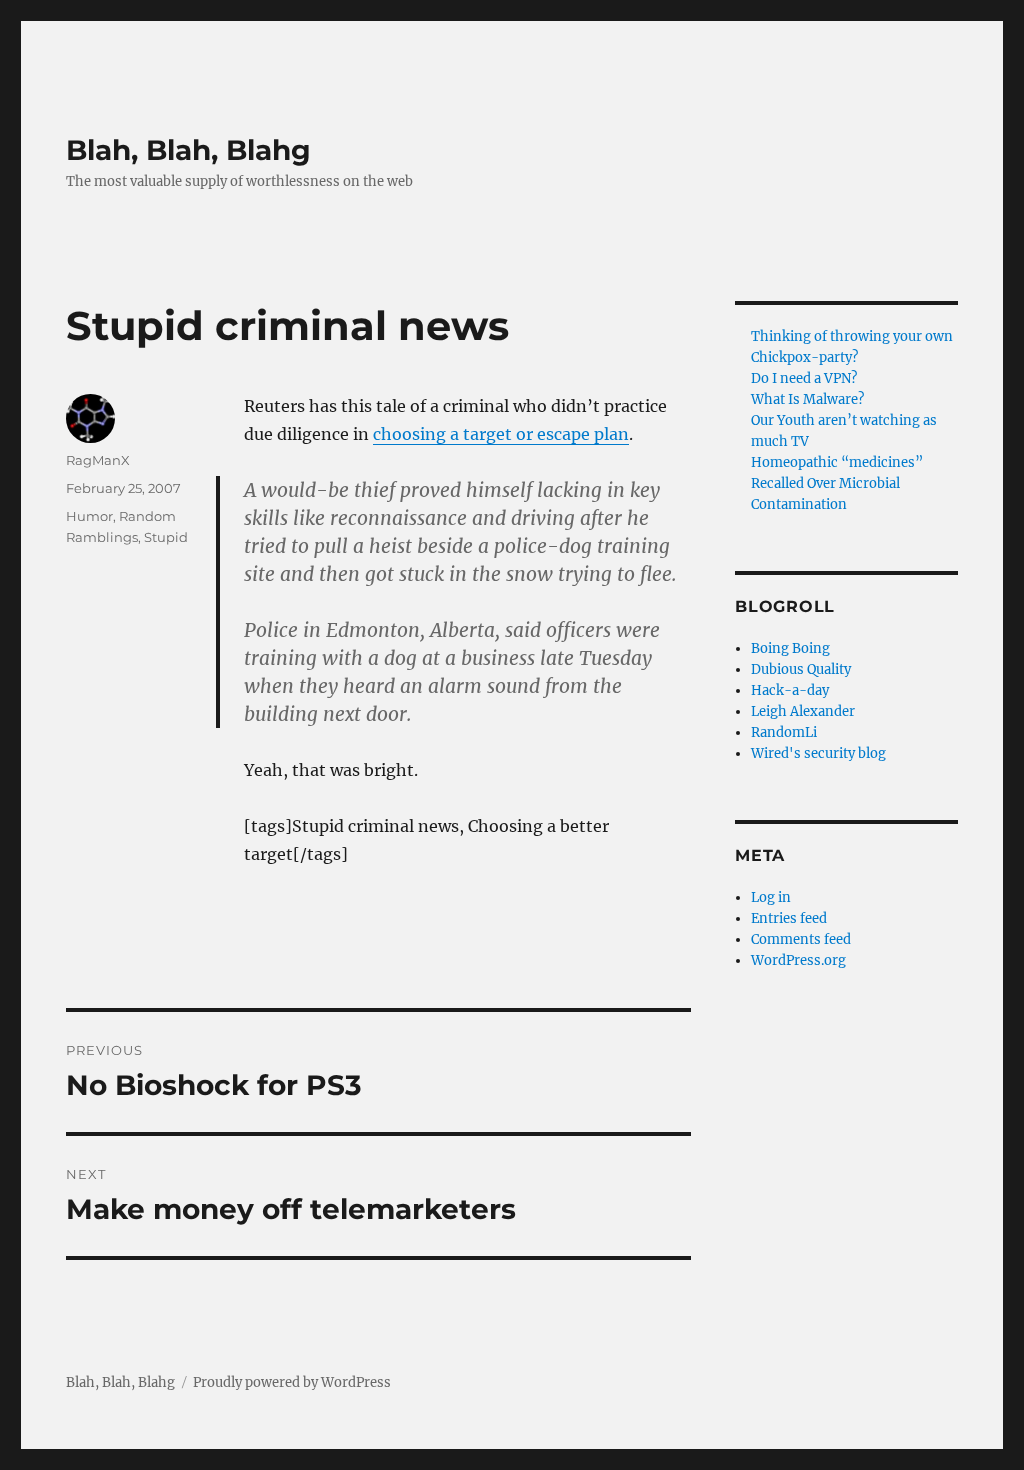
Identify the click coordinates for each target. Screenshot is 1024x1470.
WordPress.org (798, 960)
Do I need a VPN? (804, 378)
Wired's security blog (818, 753)
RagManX (98, 460)
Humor (89, 516)
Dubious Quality (801, 669)
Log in (771, 897)
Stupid (166, 537)
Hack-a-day (790, 690)
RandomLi (784, 732)
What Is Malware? (807, 399)
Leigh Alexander (803, 711)
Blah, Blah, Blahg (188, 150)
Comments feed (801, 939)
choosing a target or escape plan (501, 434)
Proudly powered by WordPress (292, 1382)
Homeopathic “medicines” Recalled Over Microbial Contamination (837, 483)
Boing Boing (790, 648)
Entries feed (789, 918)
